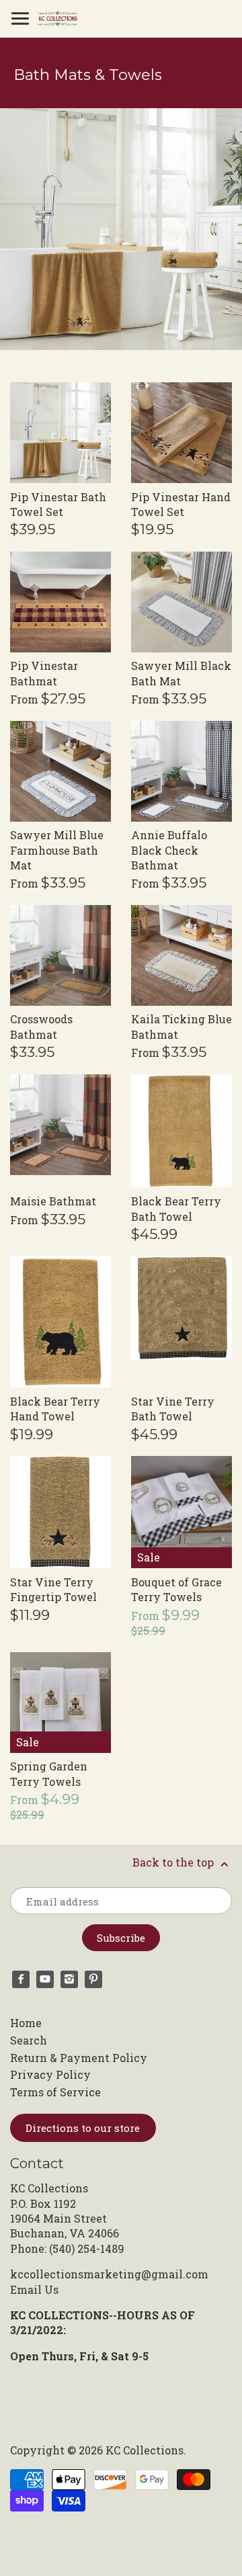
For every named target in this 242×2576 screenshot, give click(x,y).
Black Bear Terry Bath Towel (176, 1208)
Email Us (34, 2289)
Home (26, 2023)
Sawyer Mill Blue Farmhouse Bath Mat (57, 850)
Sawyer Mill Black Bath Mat (181, 673)
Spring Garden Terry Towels (49, 1773)
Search (29, 2040)
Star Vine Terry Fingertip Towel (53, 1589)
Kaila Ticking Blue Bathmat (182, 1026)
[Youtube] (45, 1979)
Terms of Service (55, 2092)
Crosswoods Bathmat (41, 1026)
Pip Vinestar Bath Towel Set (58, 504)
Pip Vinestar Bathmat (44, 673)
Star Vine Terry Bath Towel (173, 1409)
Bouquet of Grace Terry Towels (176, 1589)
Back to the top (174, 1862)
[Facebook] (21, 1979)
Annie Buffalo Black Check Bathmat (169, 850)
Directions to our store (83, 2128)
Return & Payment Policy (79, 2058)
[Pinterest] (93, 1979)
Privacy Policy (50, 2074)
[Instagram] (69, 1979)
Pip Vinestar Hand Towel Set (181, 504)
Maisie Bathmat (53, 1201)
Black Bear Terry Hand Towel (55, 1409)
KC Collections (145, 2450)
